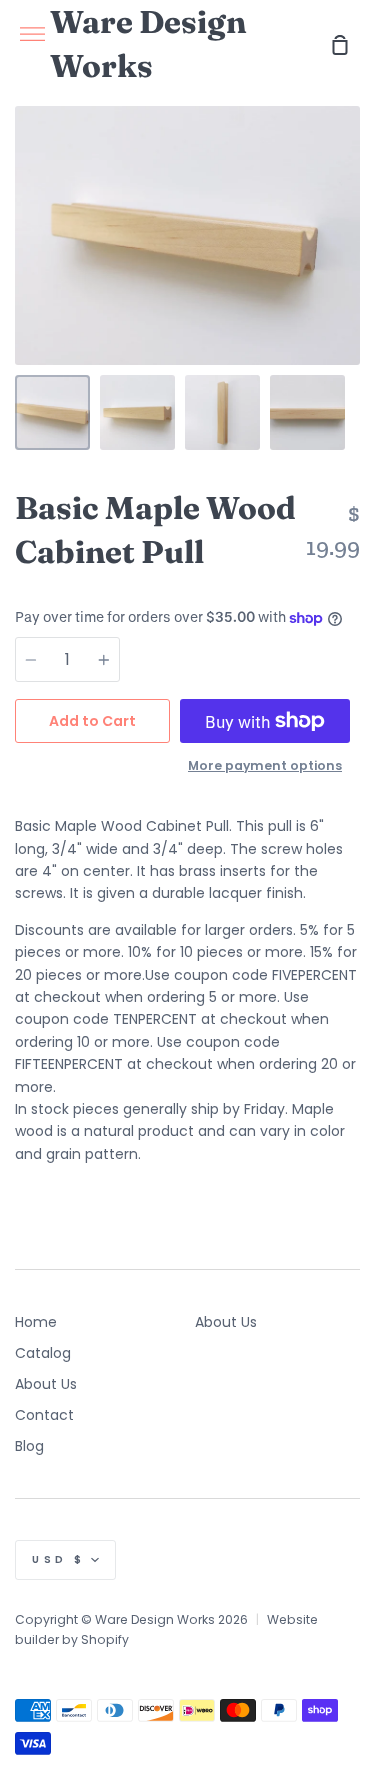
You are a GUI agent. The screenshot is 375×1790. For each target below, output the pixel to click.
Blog (29, 1446)
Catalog (43, 1353)
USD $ (59, 1559)
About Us (46, 1384)
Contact (44, 1415)
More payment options (265, 765)
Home (36, 1322)
